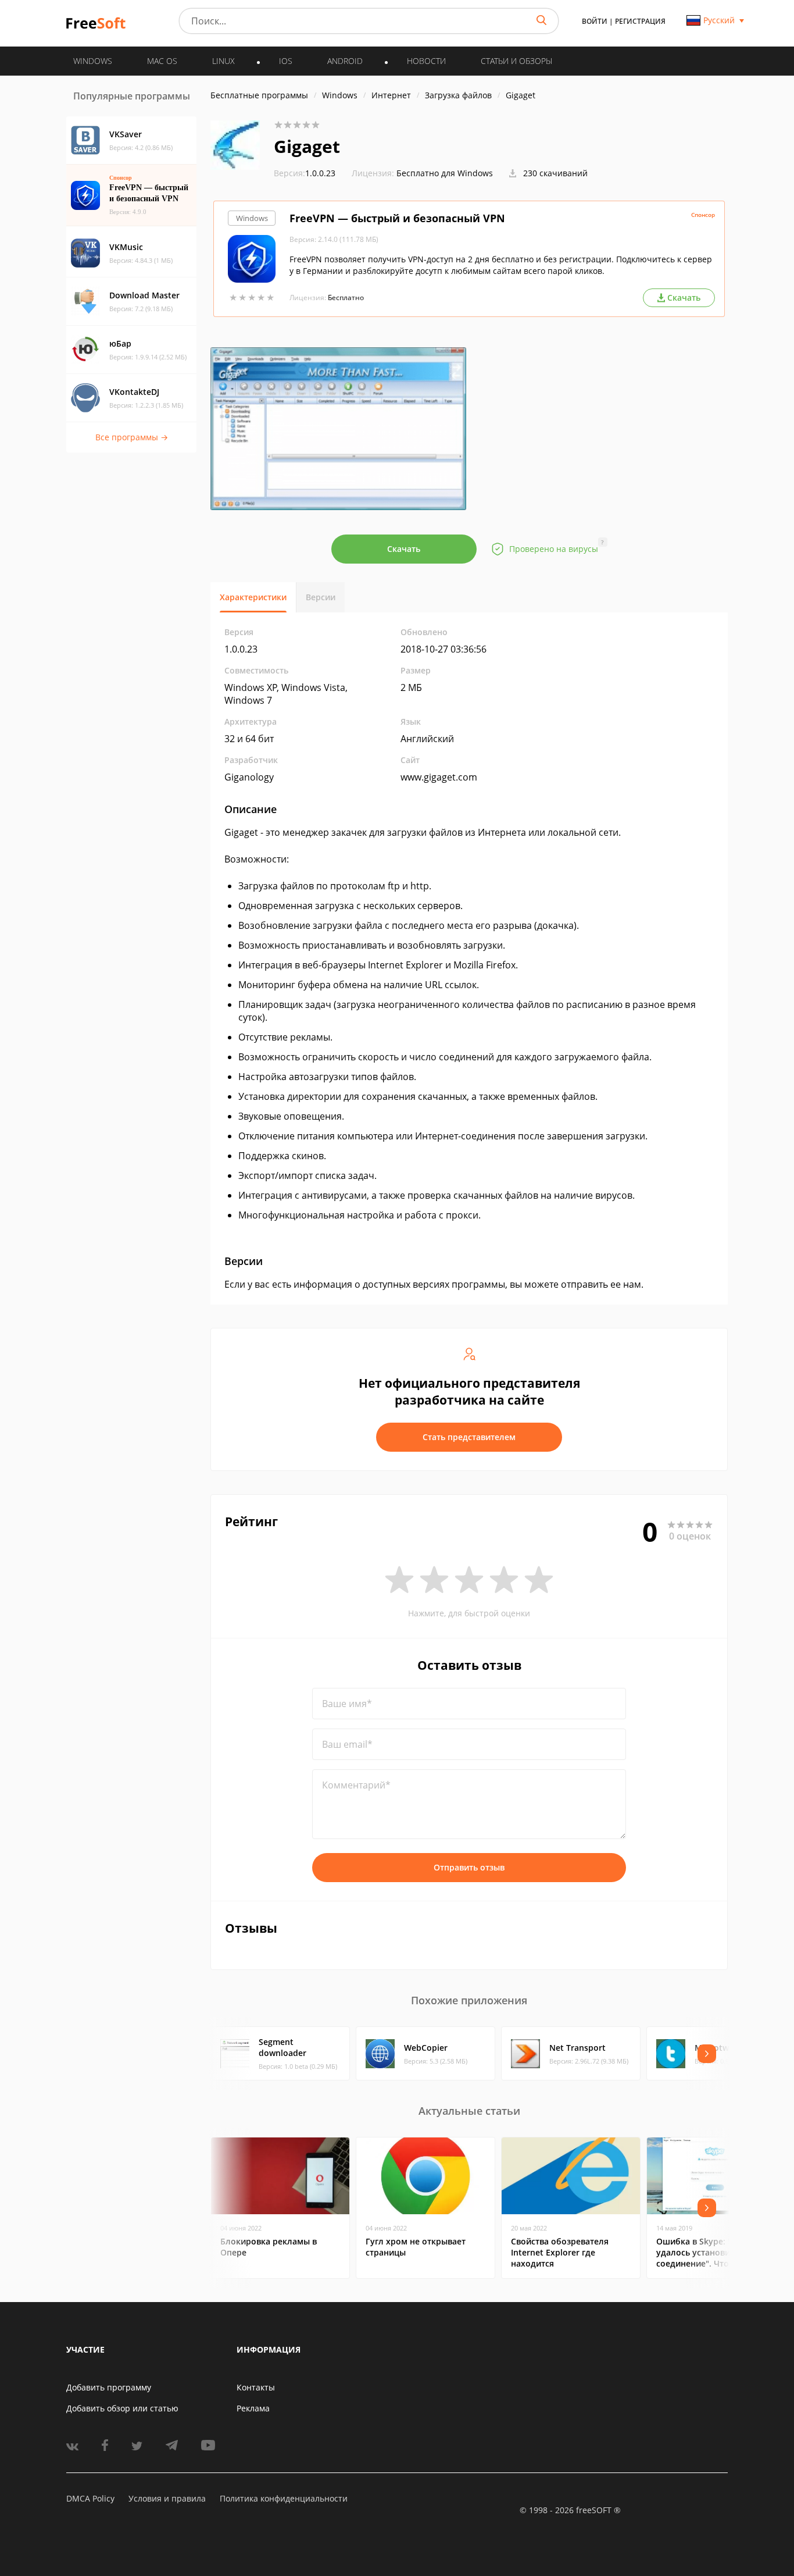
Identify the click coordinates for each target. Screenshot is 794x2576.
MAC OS (162, 61)
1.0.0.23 (305, 173)
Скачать (404, 549)
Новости (426, 61)
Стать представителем (469, 1437)
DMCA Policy (90, 2498)
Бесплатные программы (259, 95)
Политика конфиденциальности (284, 2498)
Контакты (256, 2387)
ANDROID (345, 61)
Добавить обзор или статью (122, 2408)
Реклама (253, 2408)
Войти (595, 21)
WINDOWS (93, 61)
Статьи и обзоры (516, 61)
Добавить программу (109, 2387)
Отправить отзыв (469, 1867)
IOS (286, 61)
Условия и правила (167, 2498)
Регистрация (640, 21)
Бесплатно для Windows (445, 173)
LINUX (223, 61)
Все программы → (132, 437)
